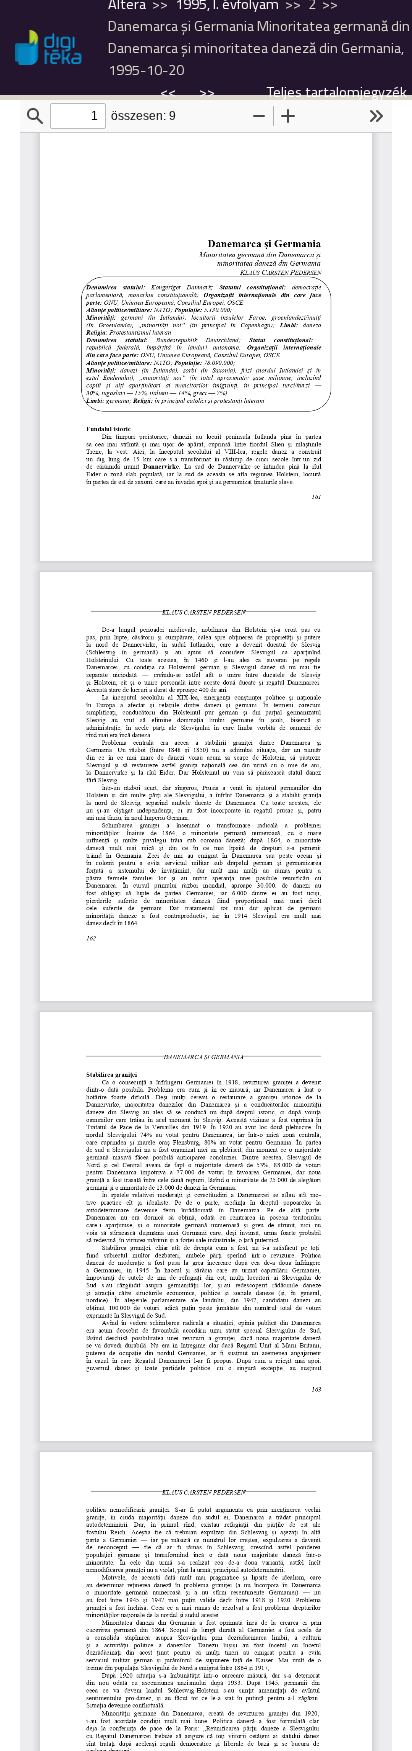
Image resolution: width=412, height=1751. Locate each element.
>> (207, 92)
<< (169, 92)
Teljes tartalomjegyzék (337, 92)
